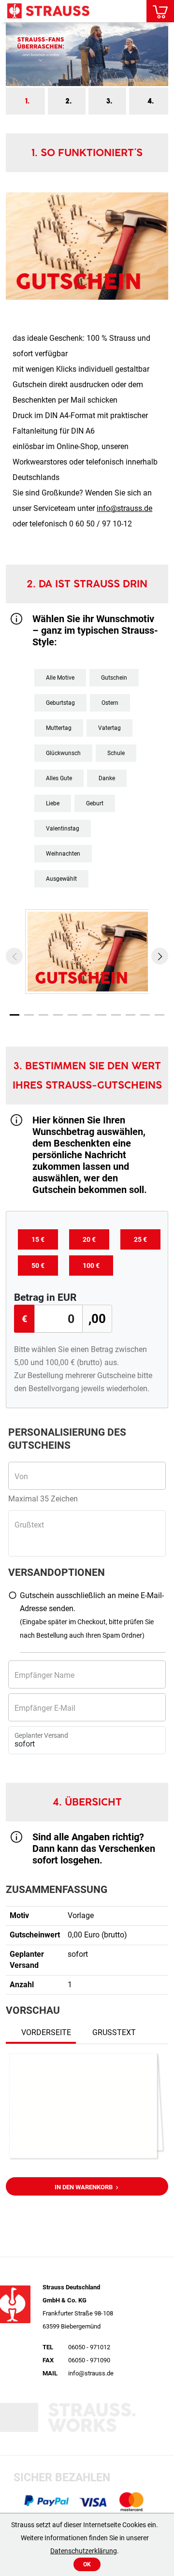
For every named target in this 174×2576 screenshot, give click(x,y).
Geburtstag (60, 703)
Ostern (110, 703)
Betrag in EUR (45, 1297)
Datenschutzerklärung (84, 2551)
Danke (107, 778)
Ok (87, 2564)
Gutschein (114, 678)
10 (145, 1015)
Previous (14, 956)
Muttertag (59, 728)
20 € (89, 1239)
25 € (140, 1239)
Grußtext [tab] (114, 2032)
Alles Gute (59, 778)
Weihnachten (63, 854)
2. (68, 101)
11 (159, 1015)
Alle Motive (60, 678)
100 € (91, 1266)
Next (160, 956)
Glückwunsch (63, 753)
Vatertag (109, 728)
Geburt (95, 803)
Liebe (53, 803)
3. (109, 101)
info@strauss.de (124, 508)
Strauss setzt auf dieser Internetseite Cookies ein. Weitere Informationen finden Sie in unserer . (85, 2538)
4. (151, 101)
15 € (38, 1239)
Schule (116, 753)
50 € (38, 1266)
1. (27, 101)
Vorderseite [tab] (46, 2032)
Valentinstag (63, 829)
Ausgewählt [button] (61, 879)
